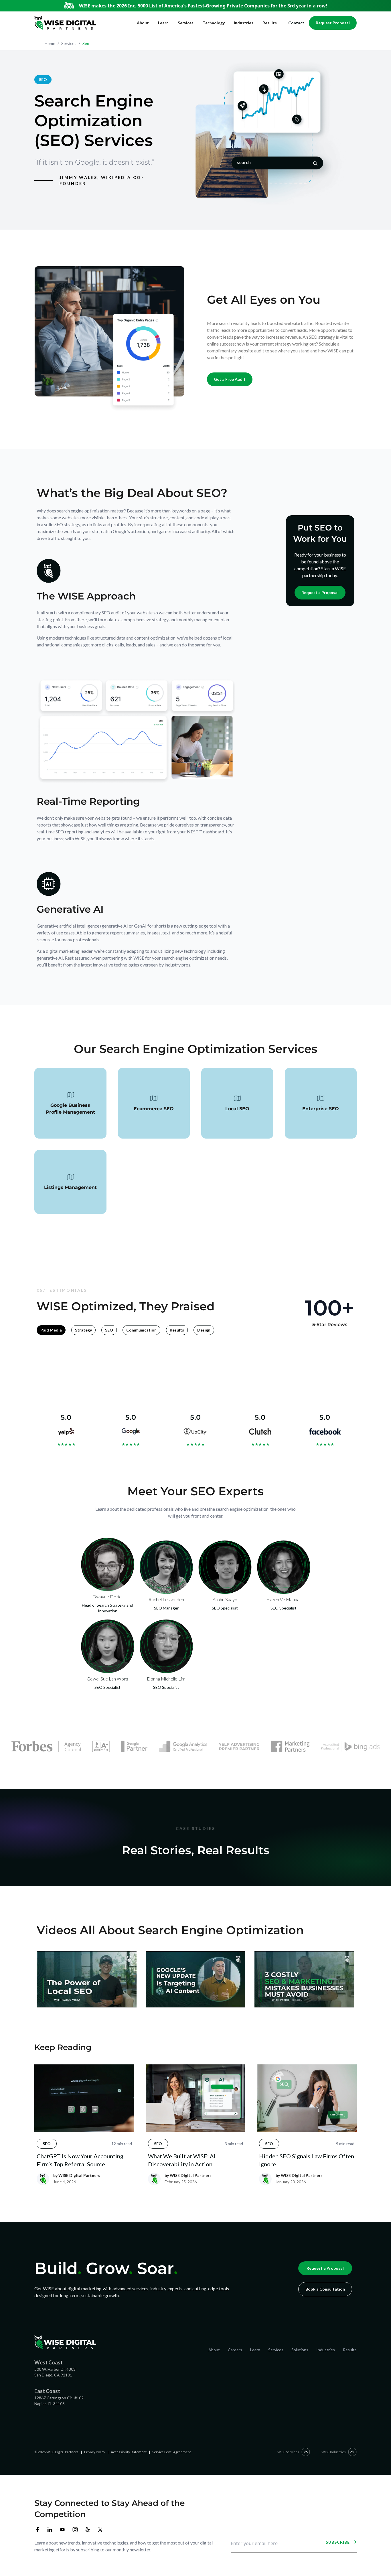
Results (270, 23)
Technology (214, 23)
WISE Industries (334, 2452)
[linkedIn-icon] (50, 2530)
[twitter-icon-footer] (100, 2530)
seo (84, 43)
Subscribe (338, 2542)
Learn (163, 23)
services (67, 43)
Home (50, 43)
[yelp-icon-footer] (88, 2530)
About (143, 23)
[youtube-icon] (62, 2530)
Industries (244, 23)
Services (186, 23)
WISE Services (288, 2452)
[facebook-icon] (37, 2530)
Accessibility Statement (129, 2452)
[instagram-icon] (75, 2530)
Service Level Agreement (172, 2452)
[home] (65, 23)
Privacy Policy (95, 2452)
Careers (235, 2350)
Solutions (300, 2350)
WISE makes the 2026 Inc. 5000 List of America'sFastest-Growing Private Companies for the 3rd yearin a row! (203, 6)
